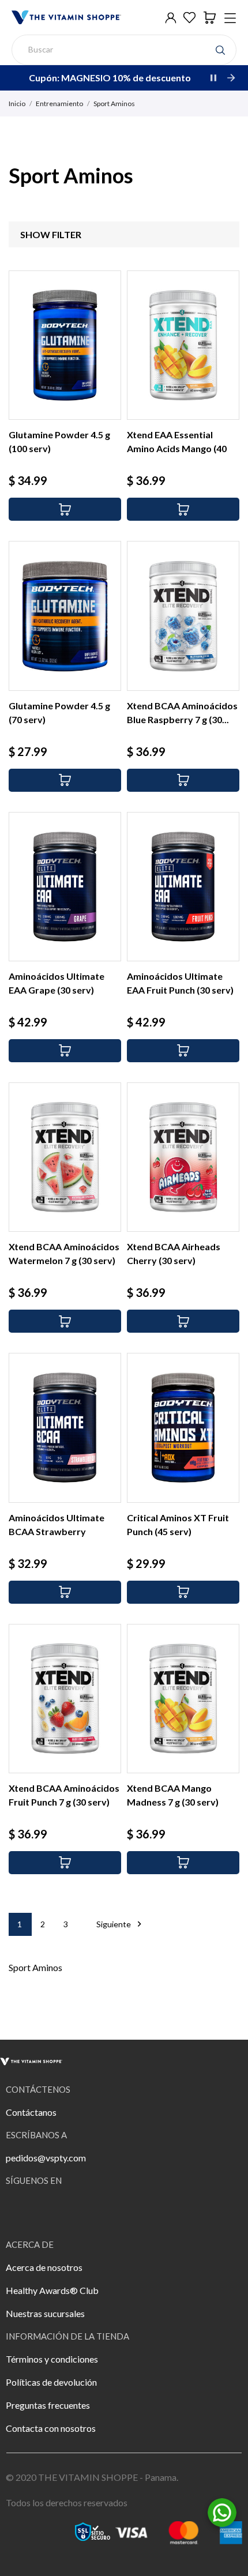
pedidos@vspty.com (46, 2158)
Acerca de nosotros (44, 2267)
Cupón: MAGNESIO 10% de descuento (110, 78)
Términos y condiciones (52, 2359)
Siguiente (121, 1924)
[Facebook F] (20, 2211)
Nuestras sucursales (45, 2313)
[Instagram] (52, 2211)
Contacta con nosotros (51, 2428)
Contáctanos (31, 2112)
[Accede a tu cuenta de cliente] (171, 18)
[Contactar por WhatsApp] (222, 2511)
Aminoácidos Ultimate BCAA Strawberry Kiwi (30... (57, 1531)
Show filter (51, 234)
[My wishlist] (189, 18)
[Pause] (213, 78)
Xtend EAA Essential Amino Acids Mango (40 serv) (177, 448)
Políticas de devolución (51, 2382)
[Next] (231, 78)
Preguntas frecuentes (48, 2405)
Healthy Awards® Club (52, 2290)
